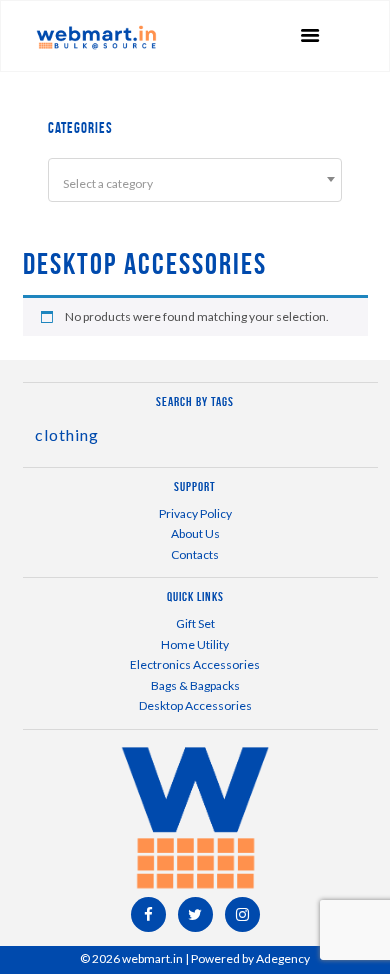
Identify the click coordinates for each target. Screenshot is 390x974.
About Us (195, 533)
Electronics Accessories (195, 664)
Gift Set (195, 623)
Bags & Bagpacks (195, 685)
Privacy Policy (195, 513)
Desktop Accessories (195, 705)
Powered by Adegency (250, 958)
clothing (67, 434)
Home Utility (195, 644)
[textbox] (195, 184)
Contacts (195, 554)
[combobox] (195, 180)
